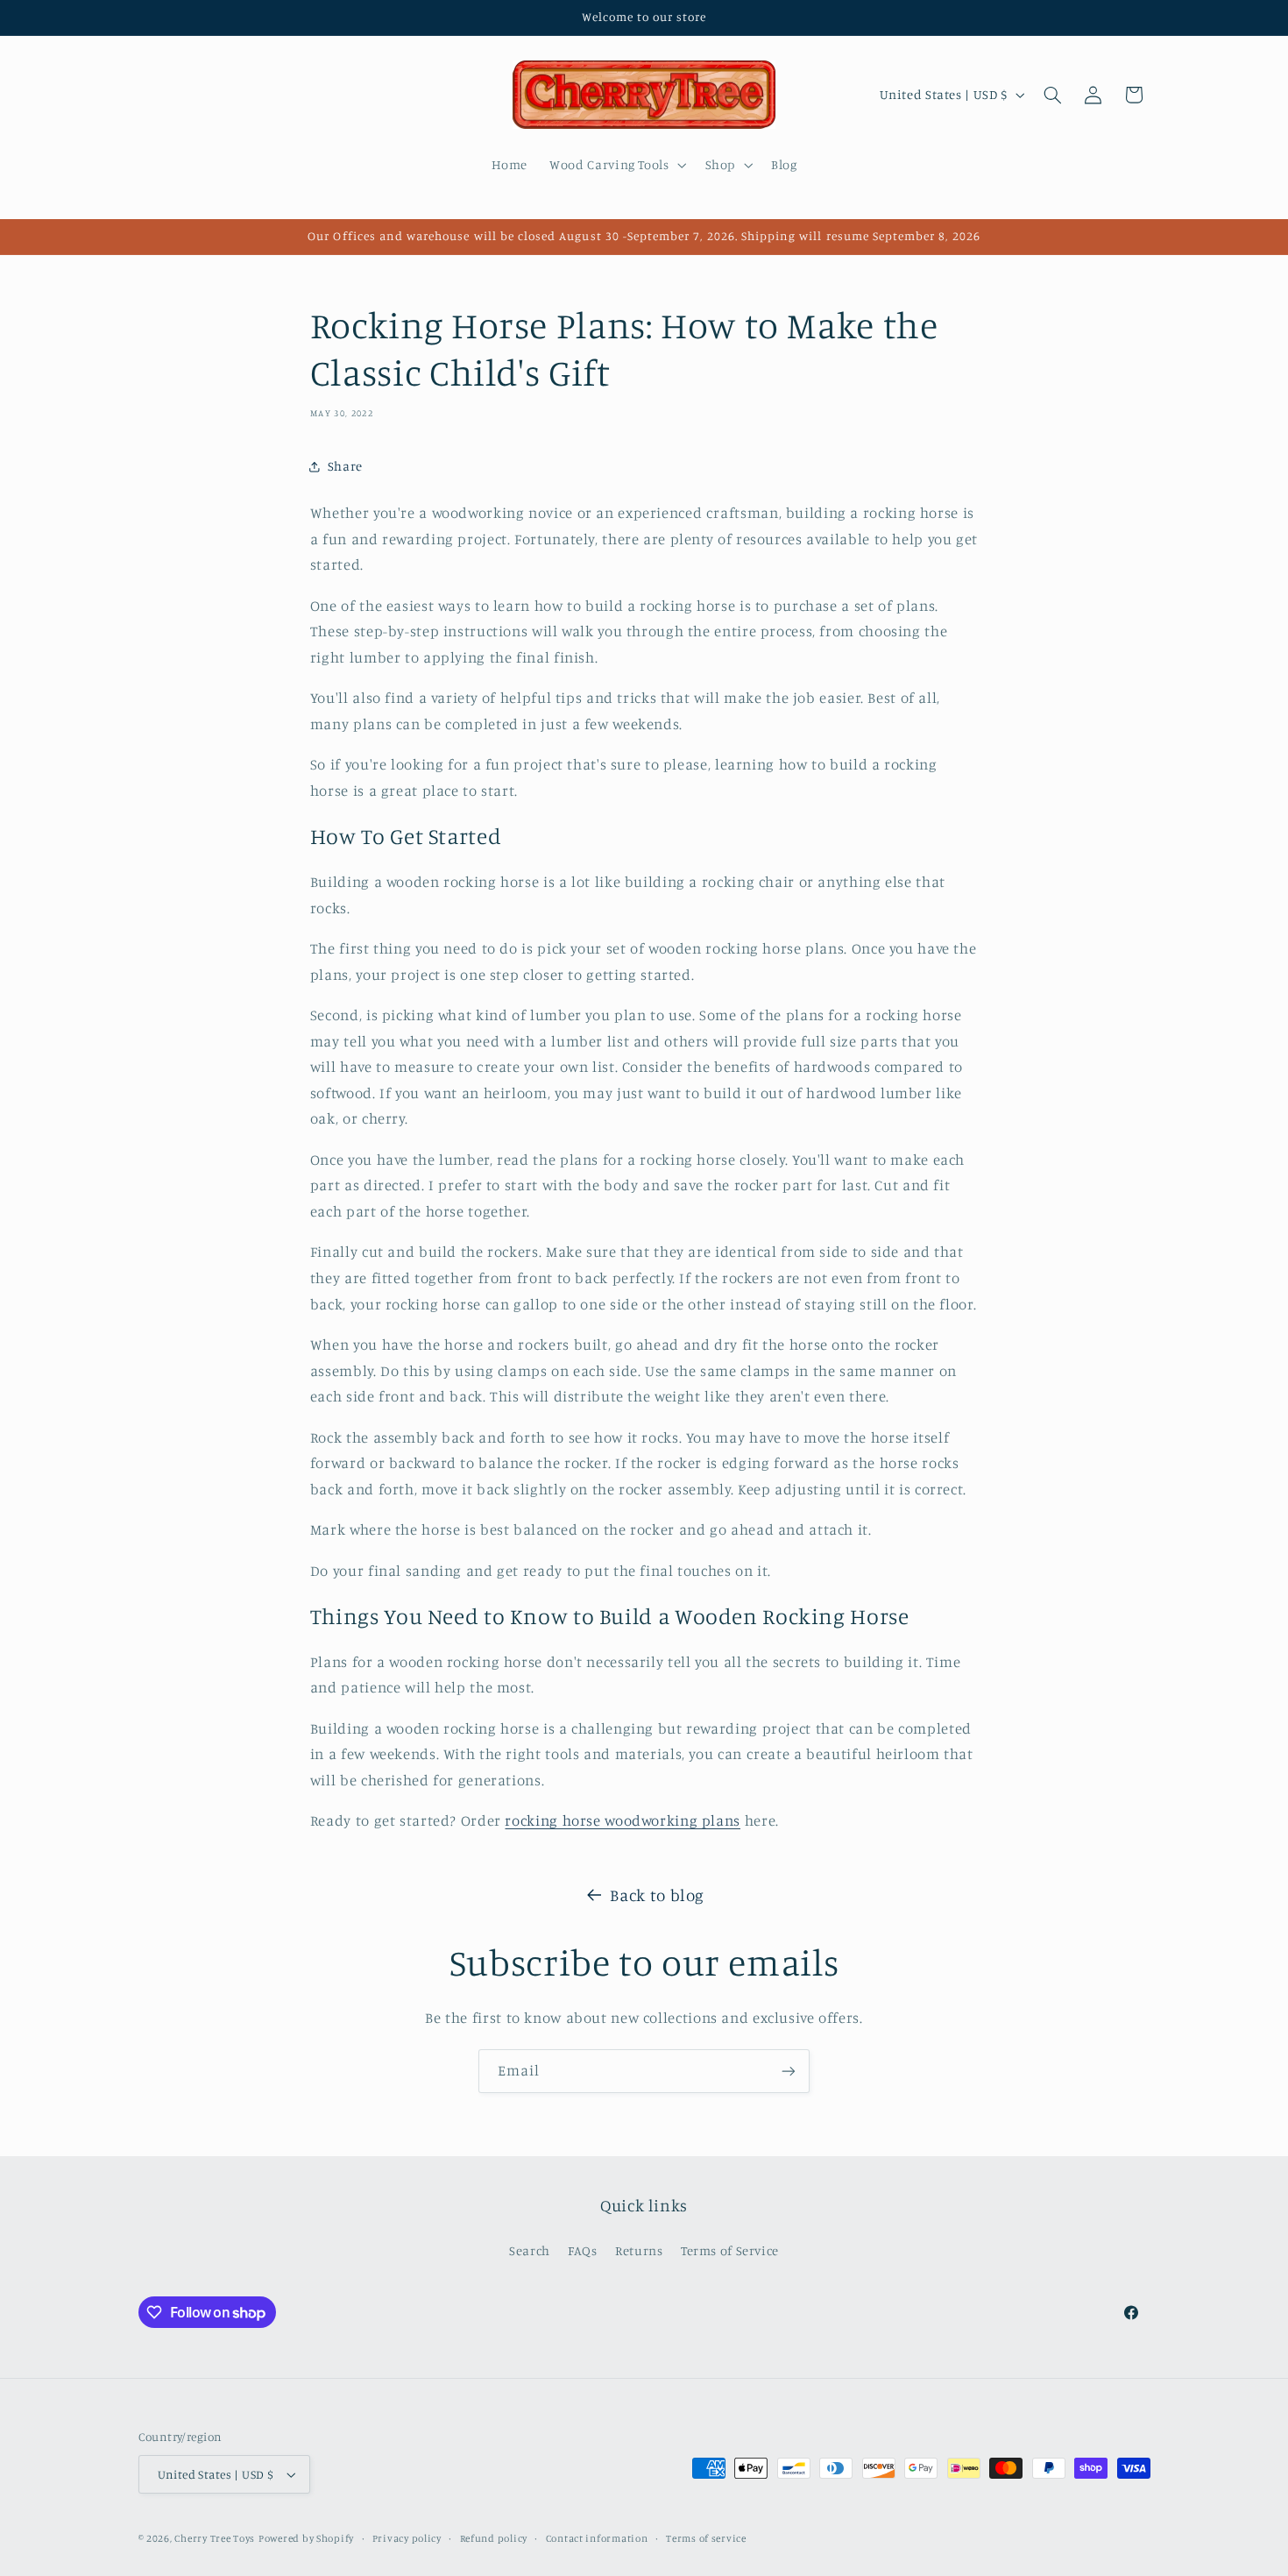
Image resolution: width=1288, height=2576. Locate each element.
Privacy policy (407, 2538)
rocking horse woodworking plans (623, 1820)
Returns (639, 2250)
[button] (616, 165)
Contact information (597, 2538)
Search (530, 2250)
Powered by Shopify (306, 2538)
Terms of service (706, 2538)
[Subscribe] (789, 2071)
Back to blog (657, 1895)
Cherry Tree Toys (215, 2538)
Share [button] (345, 466)
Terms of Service (730, 2250)
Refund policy (494, 2538)
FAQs (583, 2250)
